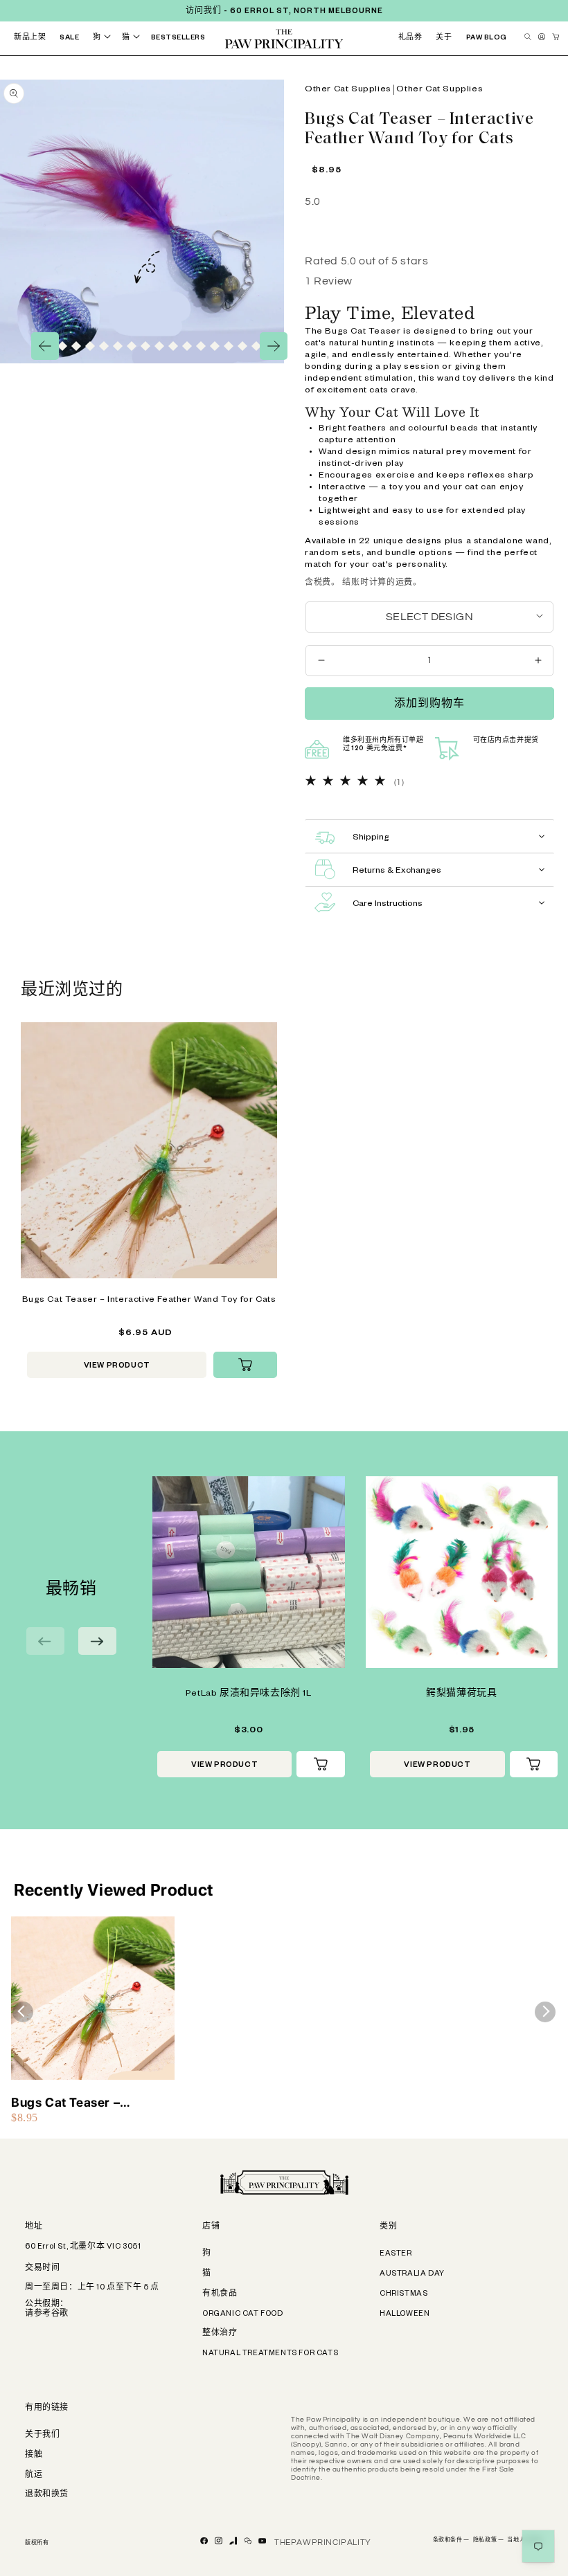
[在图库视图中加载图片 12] (118, 346)
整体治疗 (220, 2334)
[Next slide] (97, 1641)
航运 (34, 2476)
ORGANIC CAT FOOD (243, 2314)
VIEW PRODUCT (117, 1366)
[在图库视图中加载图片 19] (187, 346)
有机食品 (220, 2294)
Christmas (403, 2294)
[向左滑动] (45, 346)
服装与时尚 (345, 53)
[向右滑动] (274, 346)
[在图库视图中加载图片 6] (76, 346)
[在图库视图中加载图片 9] (90, 346)
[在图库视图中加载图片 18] (173, 346)
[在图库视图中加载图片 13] (132, 346)
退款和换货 (47, 2495)
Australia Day (412, 2274)
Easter (396, 2254)
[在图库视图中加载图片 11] (104, 346)
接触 (34, 2456)
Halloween (405, 2314)
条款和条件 (451, 2541)
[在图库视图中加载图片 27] (201, 346)
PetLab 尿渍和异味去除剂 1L (249, 1694)
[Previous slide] (45, 1641)
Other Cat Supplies (348, 90)
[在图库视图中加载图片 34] (242, 346)
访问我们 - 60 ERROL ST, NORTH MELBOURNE (284, 12)
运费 (404, 582)
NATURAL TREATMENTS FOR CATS (270, 2354)
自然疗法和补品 (269, 58)
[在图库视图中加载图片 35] (256, 346)
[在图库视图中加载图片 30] (215, 346)
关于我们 (42, 2436)
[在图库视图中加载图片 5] (62, 346)
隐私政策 (489, 2541)
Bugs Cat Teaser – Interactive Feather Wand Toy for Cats (149, 1300)
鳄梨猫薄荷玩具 (461, 1694)
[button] (105, 38)
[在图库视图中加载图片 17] (159, 346)
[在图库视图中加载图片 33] (229, 346)
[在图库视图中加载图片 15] (145, 346)
